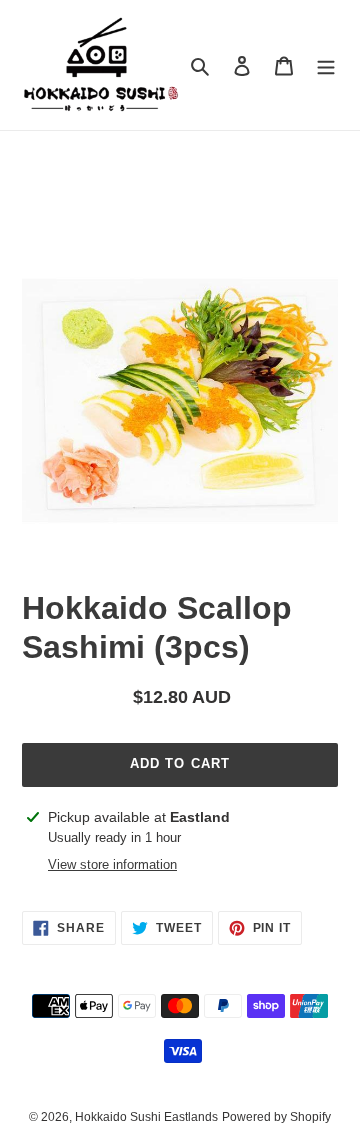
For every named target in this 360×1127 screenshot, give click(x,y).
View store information (112, 864)
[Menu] (326, 65)
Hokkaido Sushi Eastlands (146, 1117)
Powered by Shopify (276, 1117)
